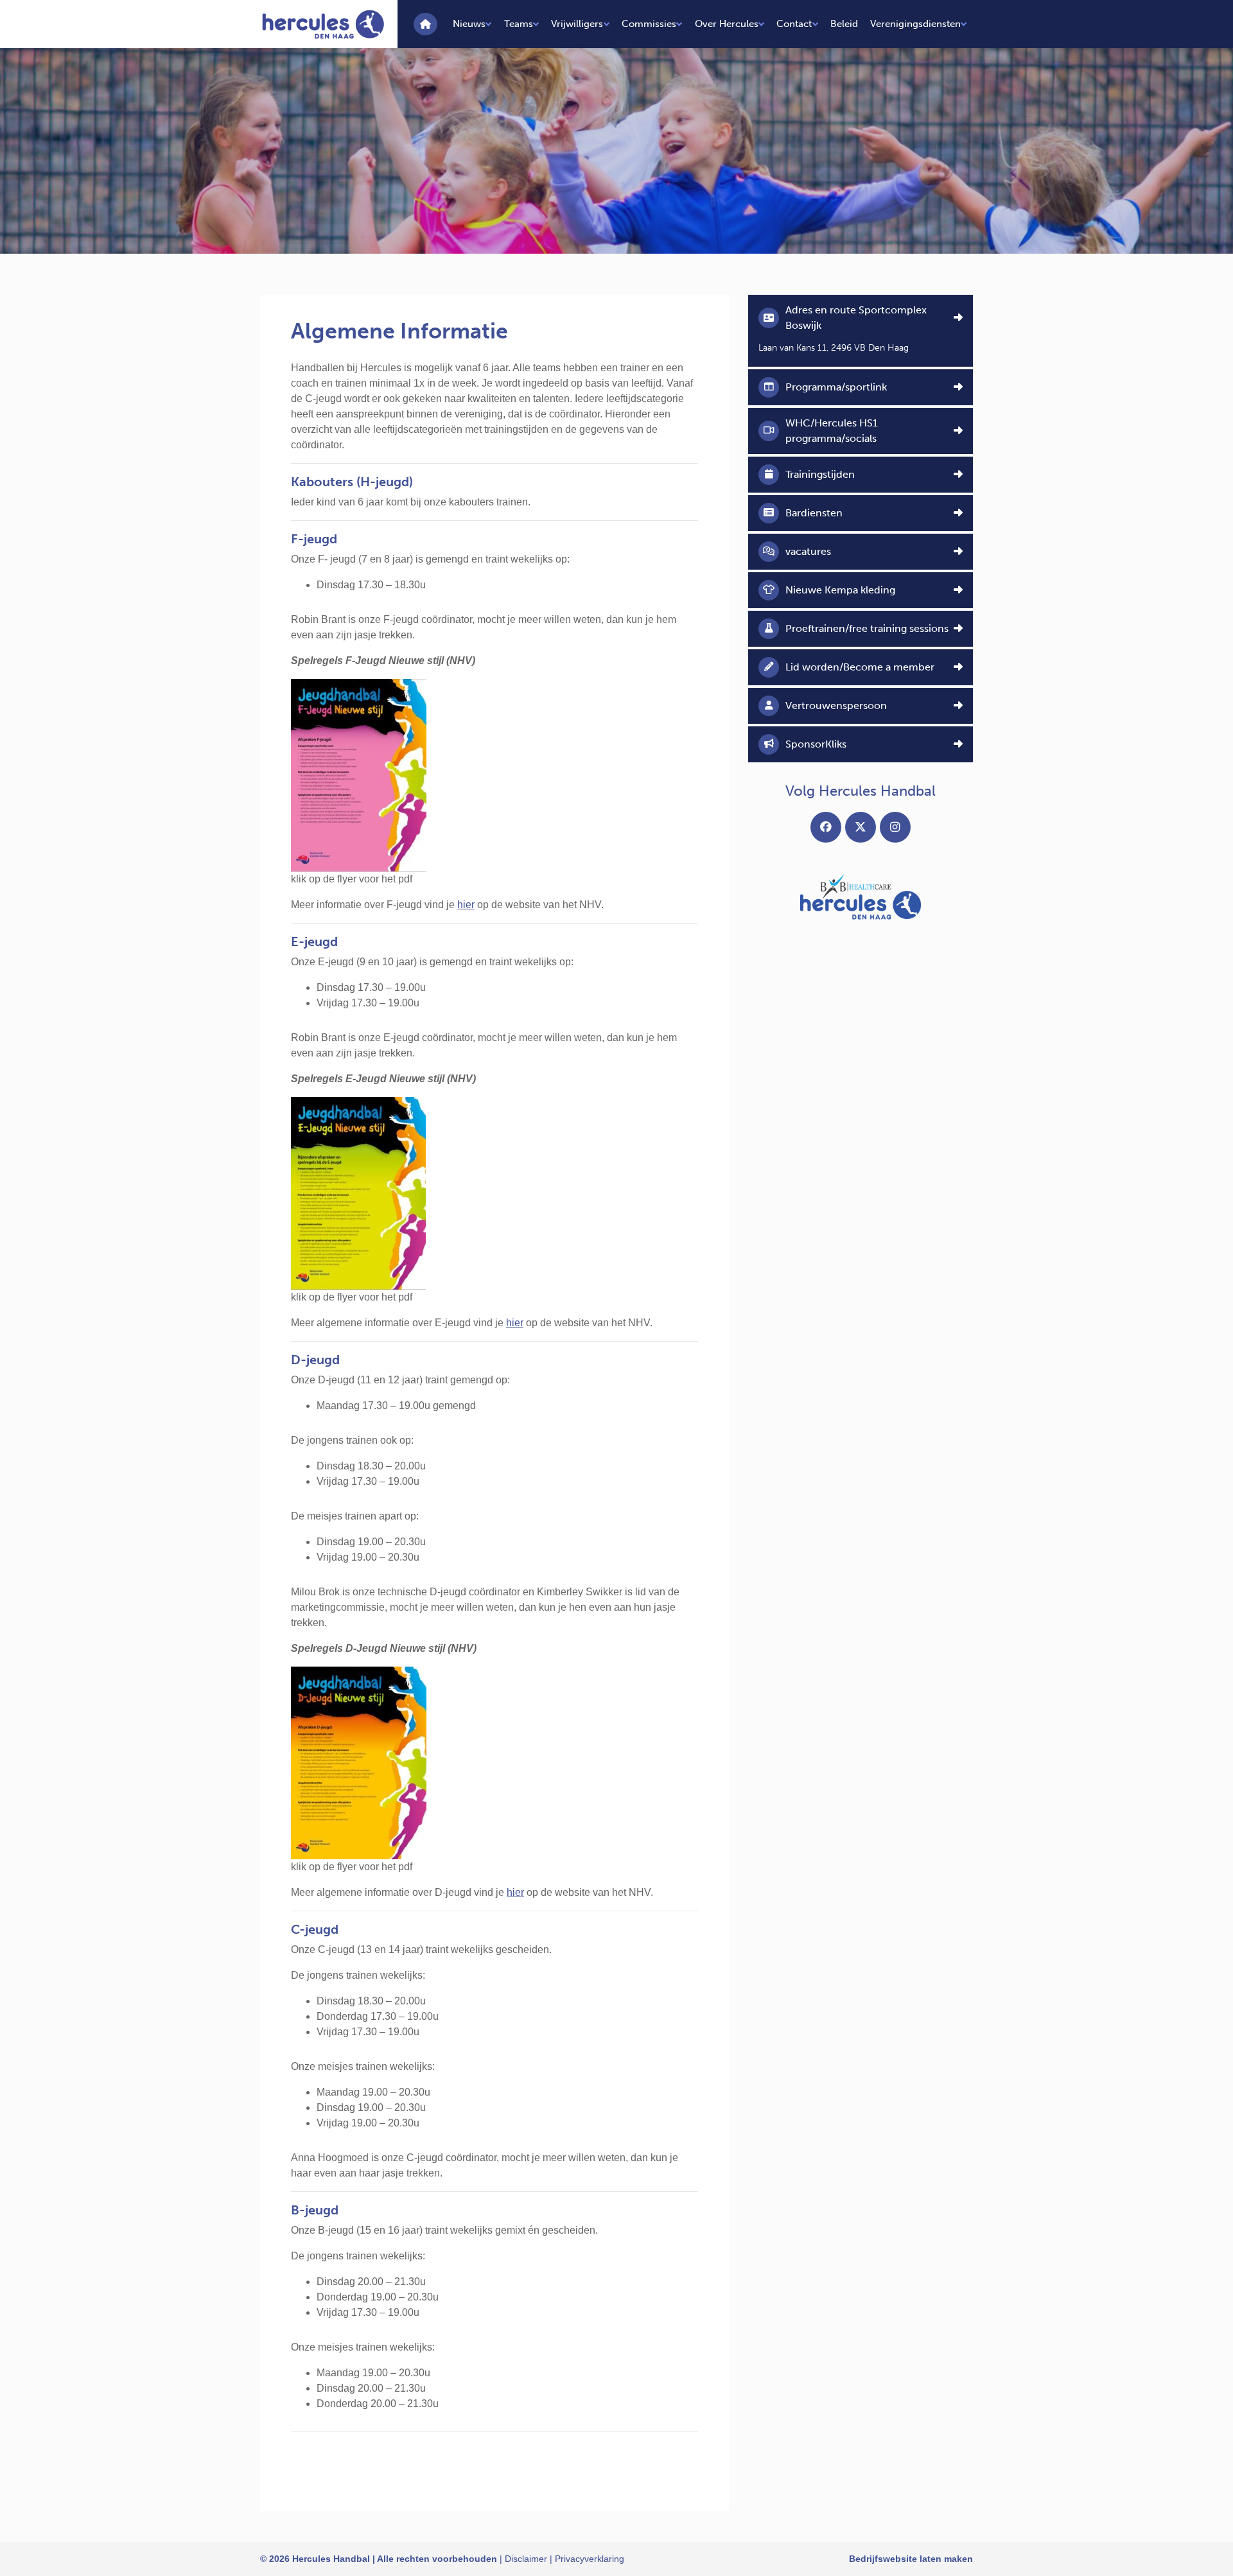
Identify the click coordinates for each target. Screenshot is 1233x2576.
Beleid (844, 24)
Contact (794, 24)
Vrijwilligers (577, 24)
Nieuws (469, 24)
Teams (519, 24)
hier (466, 905)
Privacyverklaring (590, 2559)
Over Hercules (727, 24)
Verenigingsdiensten (915, 24)
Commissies (649, 24)
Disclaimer (526, 2559)
